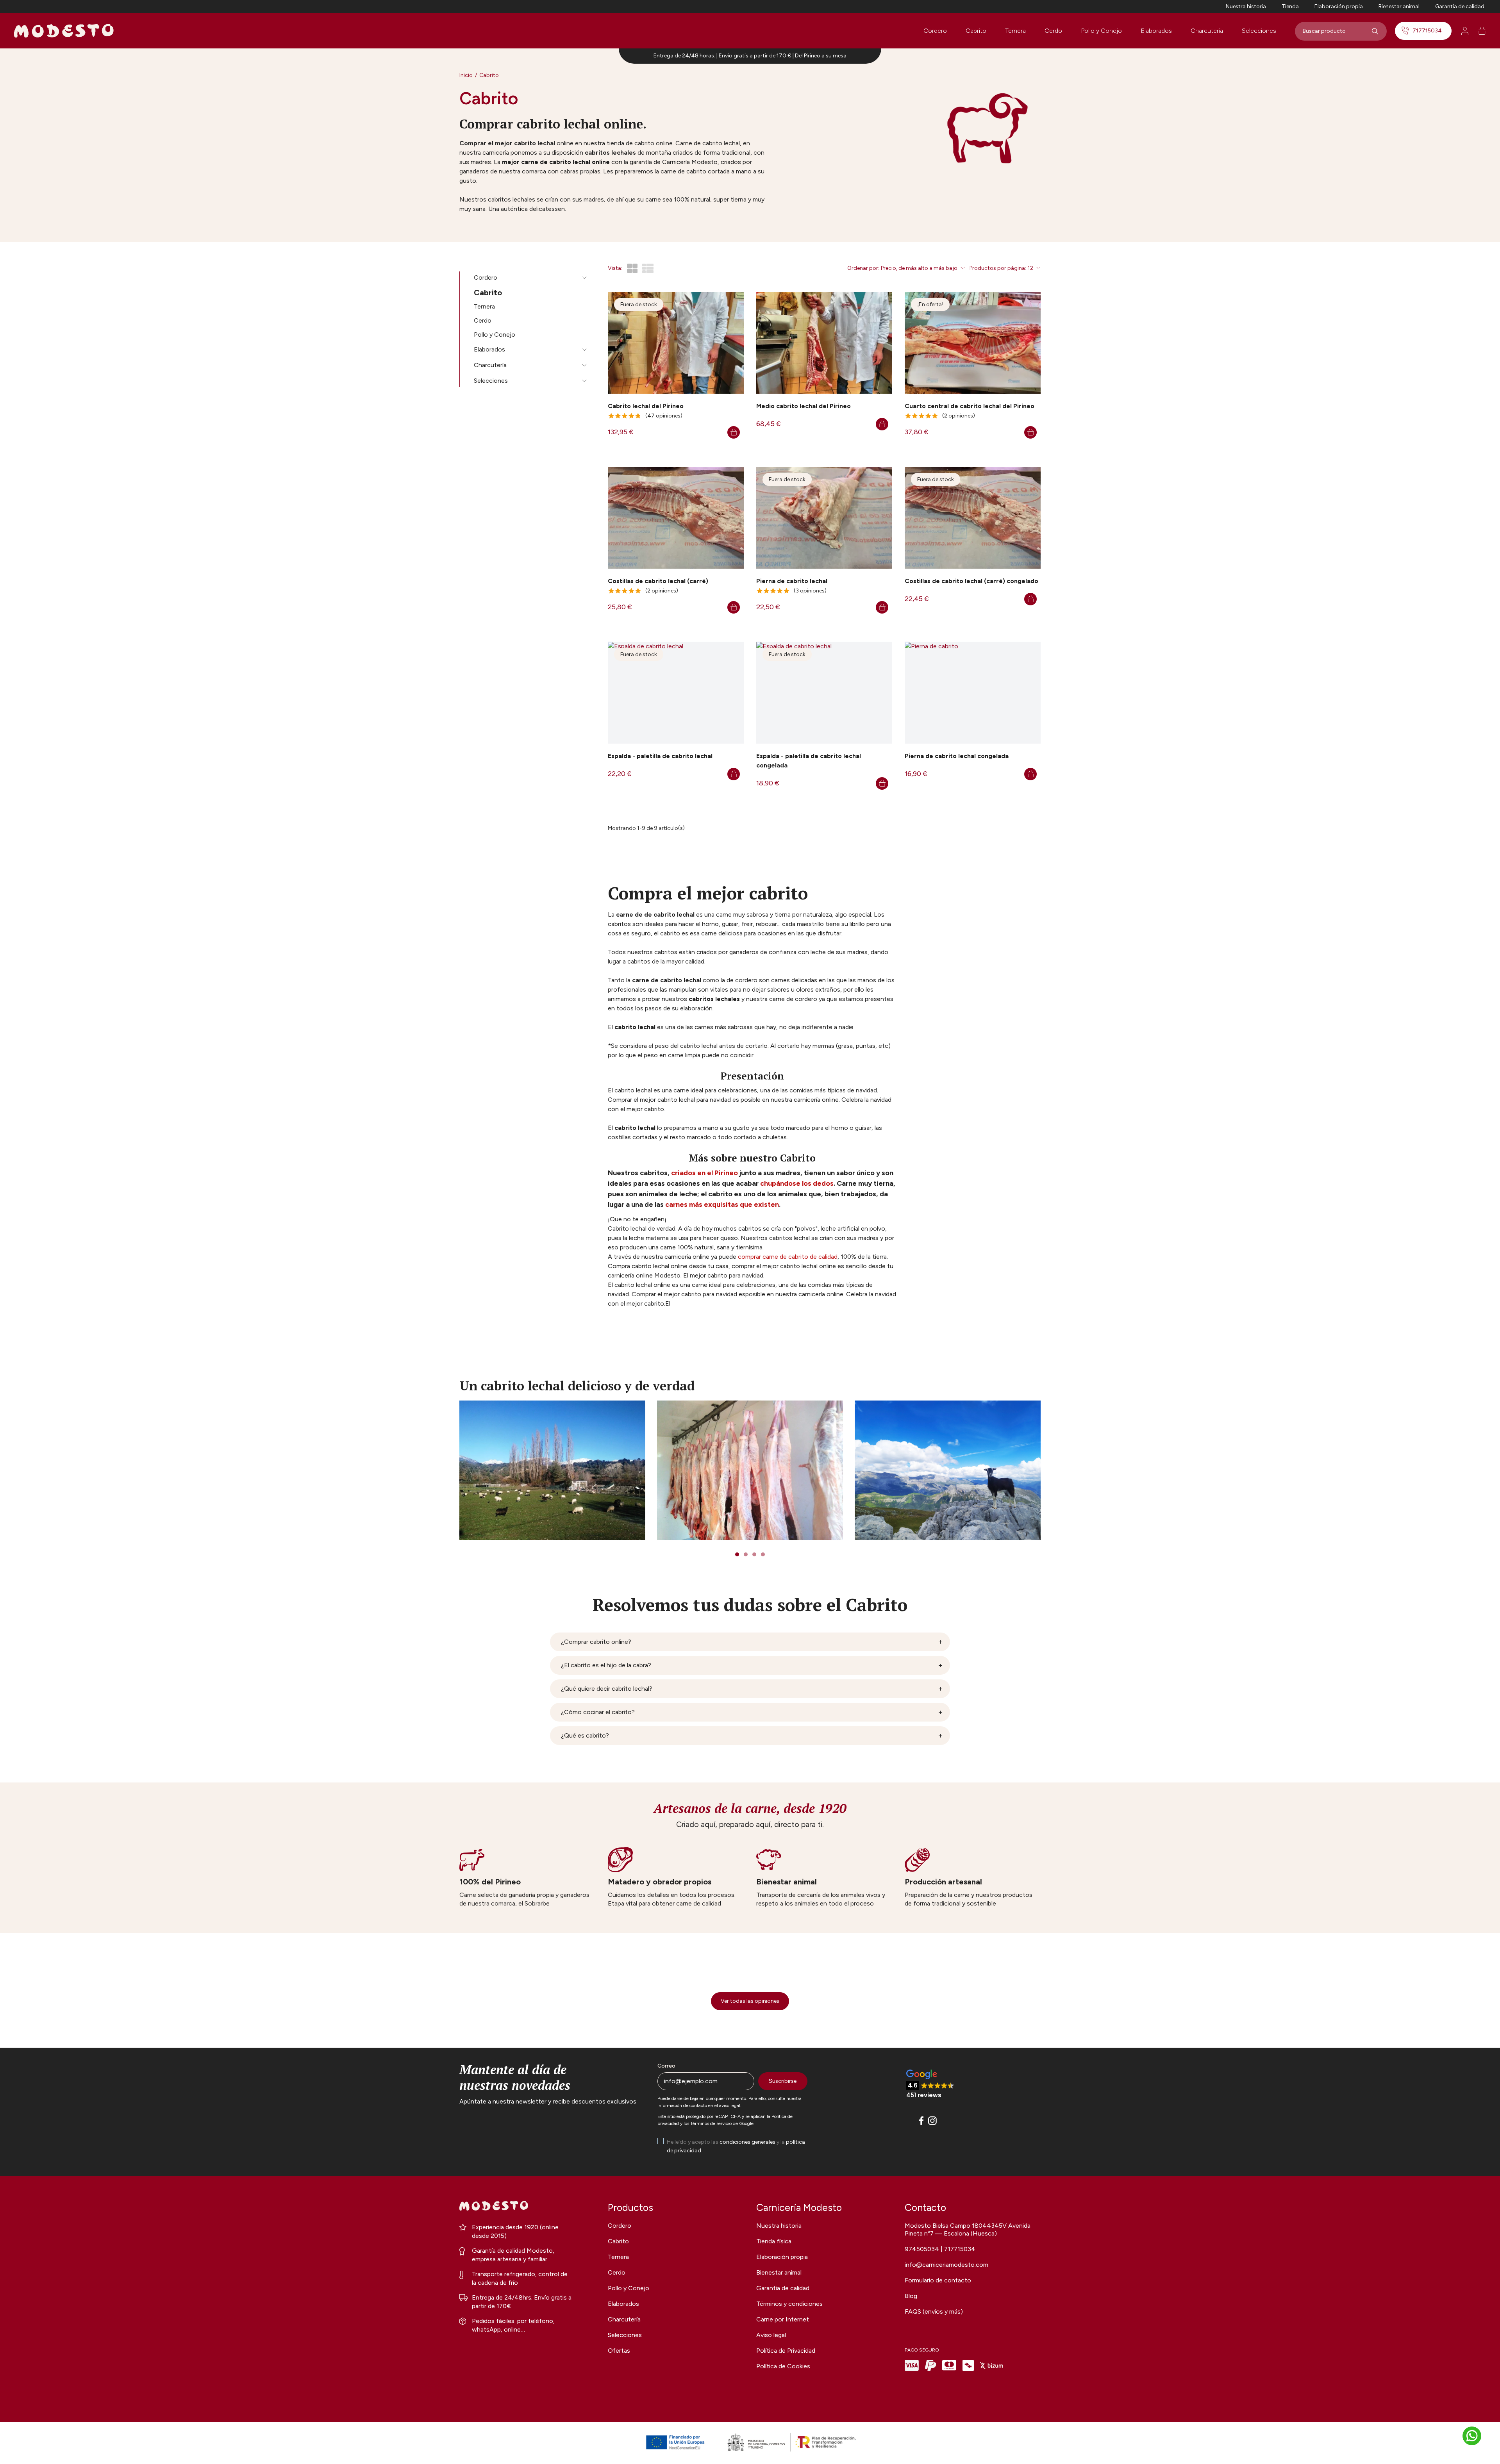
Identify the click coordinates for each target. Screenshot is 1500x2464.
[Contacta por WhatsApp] (1472, 2436)
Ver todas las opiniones (750, 2001)
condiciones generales (747, 2142)
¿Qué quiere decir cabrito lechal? (607, 1689)
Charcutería (1207, 31)
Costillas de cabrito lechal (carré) (658, 581)
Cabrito (976, 31)
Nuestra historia (1246, 6)
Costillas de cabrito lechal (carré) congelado (971, 581)
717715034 (1427, 31)
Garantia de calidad (783, 2288)
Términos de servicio (711, 2123)
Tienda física (774, 2241)
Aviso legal (771, 2335)
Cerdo (1053, 31)
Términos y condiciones (789, 2304)
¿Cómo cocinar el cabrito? (598, 1712)
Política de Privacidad (786, 2351)
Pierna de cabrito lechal (792, 581)
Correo (666, 2066)
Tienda (1290, 6)
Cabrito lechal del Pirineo (646, 406)
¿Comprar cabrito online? (596, 1642)
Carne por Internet (783, 2319)
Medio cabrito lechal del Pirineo (804, 406)
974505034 (923, 2249)
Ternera (1015, 31)
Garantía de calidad (1460, 6)
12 (1030, 268)
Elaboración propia (1339, 6)
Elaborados (1156, 31)
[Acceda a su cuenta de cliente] (1465, 31)
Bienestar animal (1399, 6)
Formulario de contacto (938, 2280)
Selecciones (1259, 31)
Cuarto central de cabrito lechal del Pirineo (970, 406)
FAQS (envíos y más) (934, 2311)
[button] (930, 2085)
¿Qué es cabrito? (585, 1735)
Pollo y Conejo (1101, 31)
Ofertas (619, 2351)
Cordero (935, 31)
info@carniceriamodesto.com (946, 2265)
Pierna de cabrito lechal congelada (957, 756)
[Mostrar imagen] (552, 1470)
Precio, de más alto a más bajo (919, 268)
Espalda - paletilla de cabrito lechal (660, 756)
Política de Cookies (783, 2366)
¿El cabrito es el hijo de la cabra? (606, 1665)
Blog (911, 2296)
